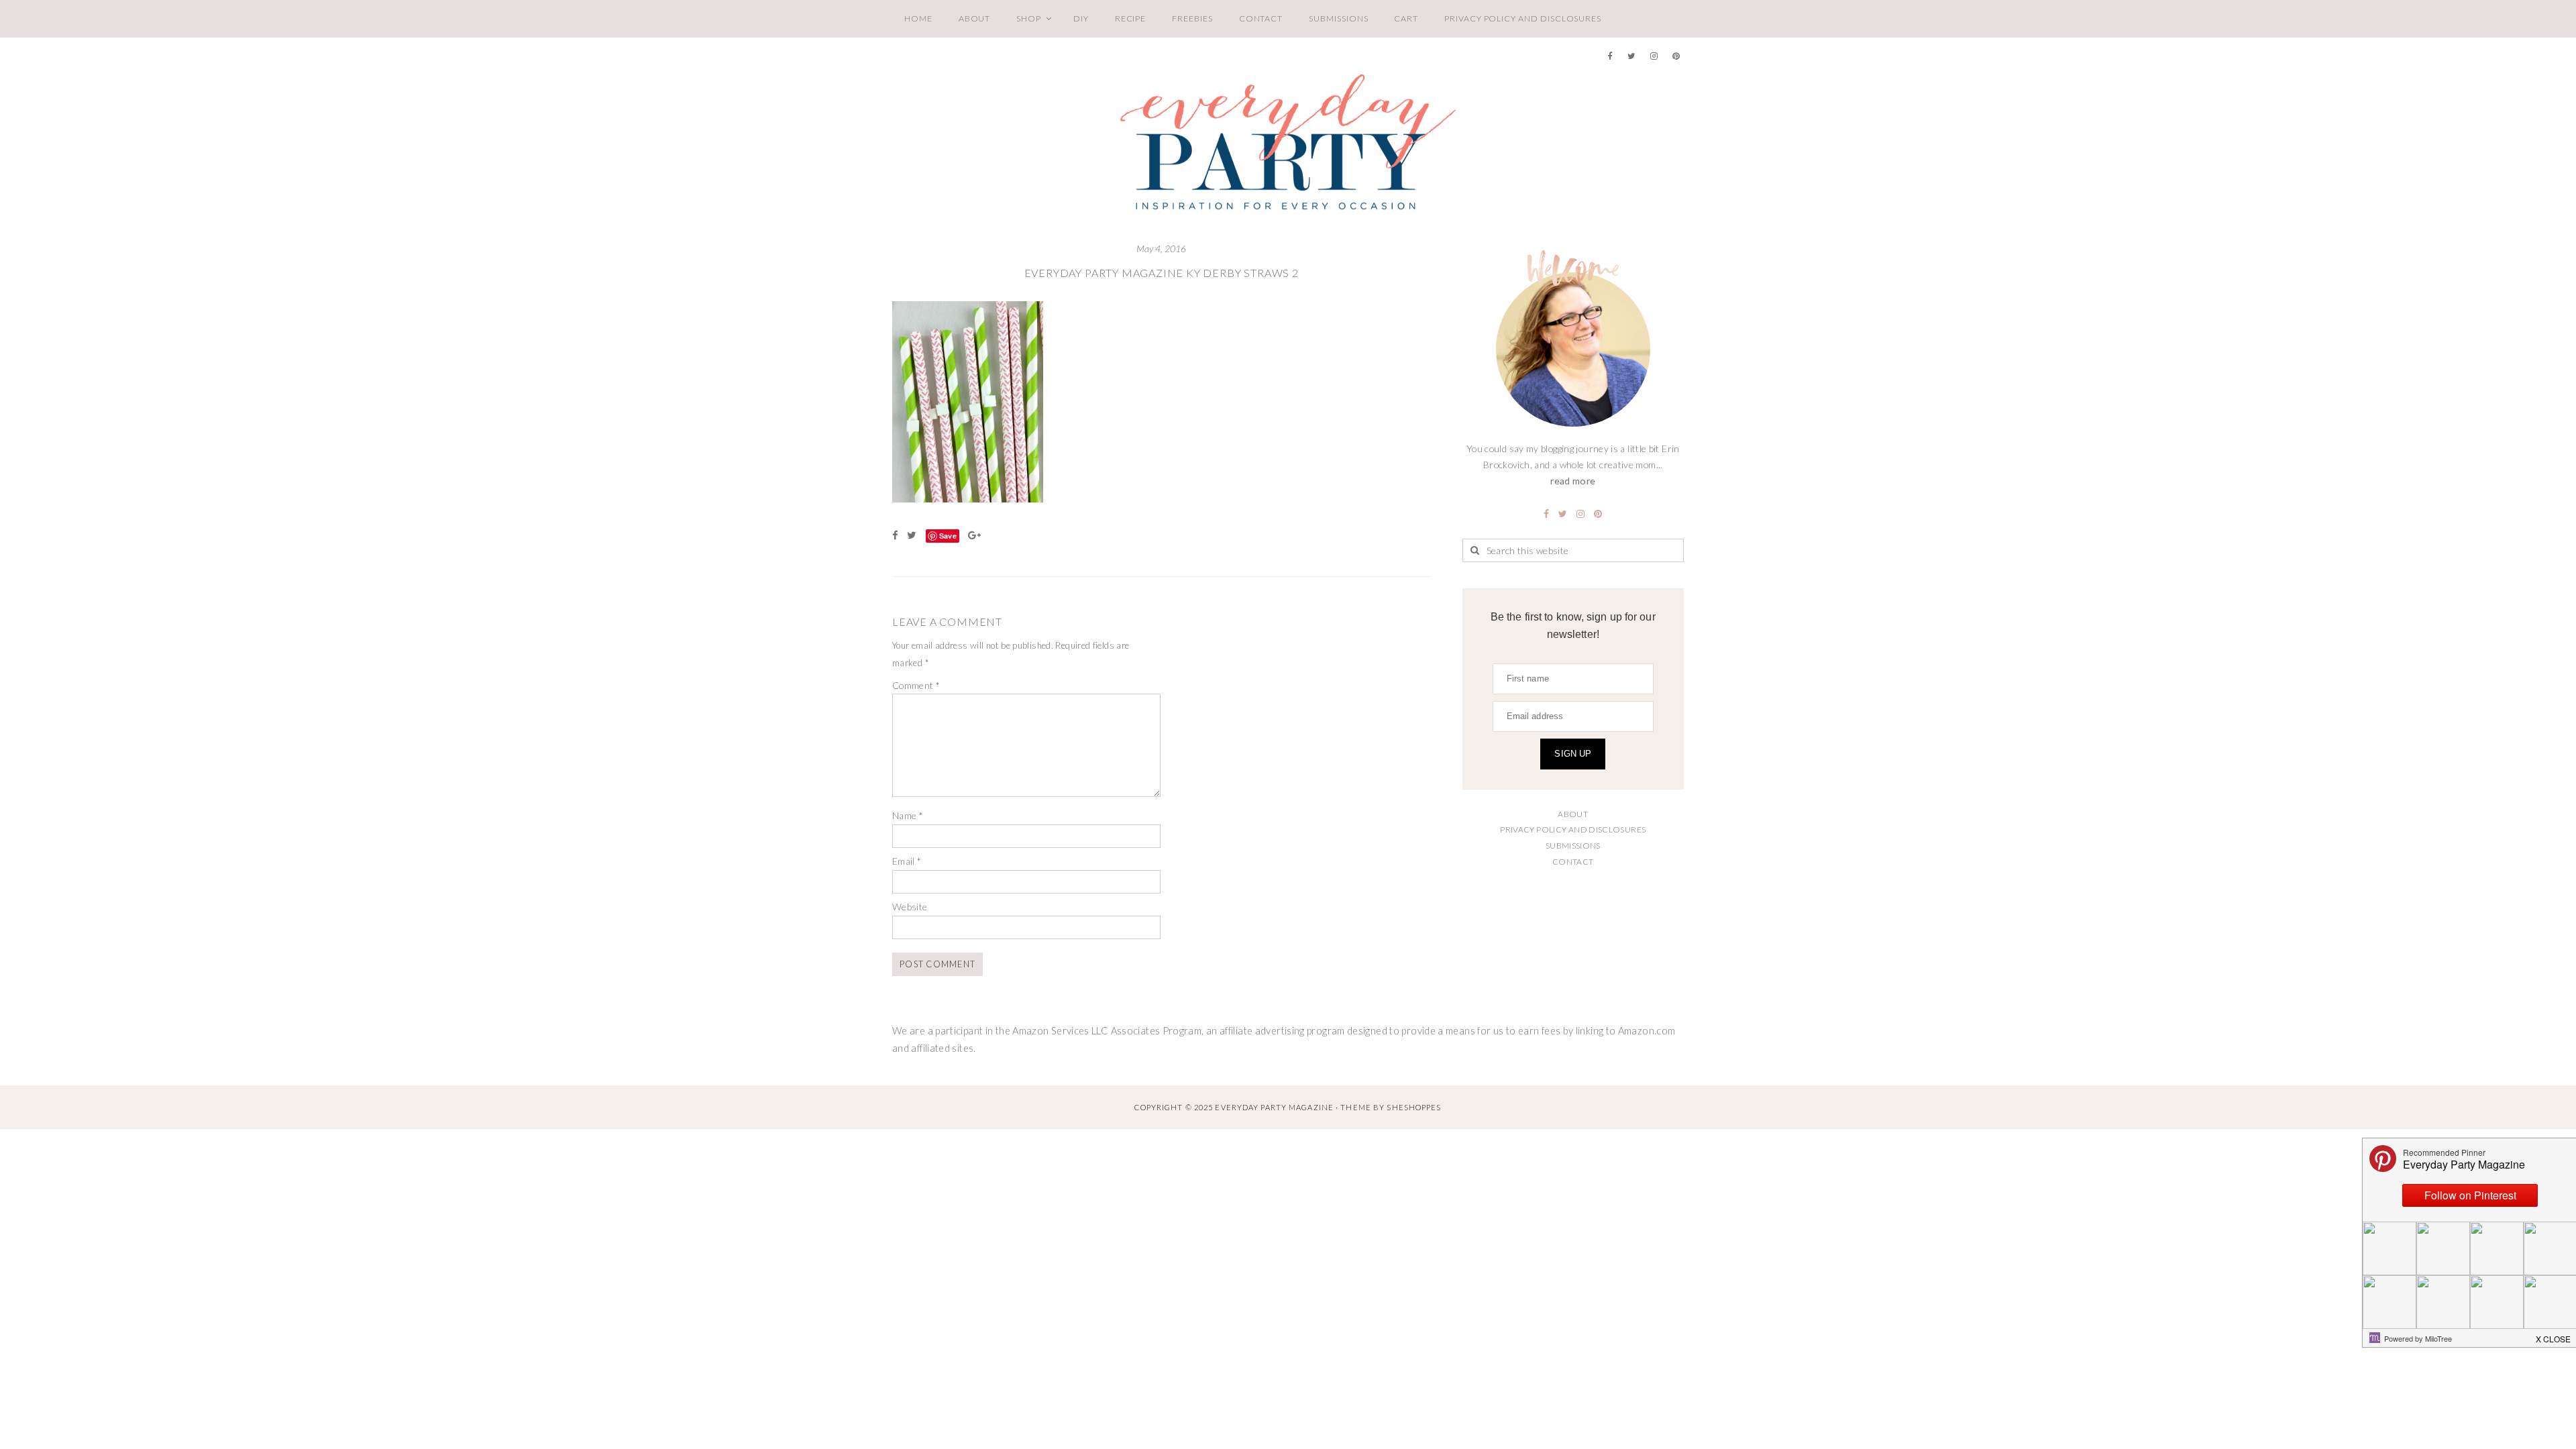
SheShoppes (1414, 1107)
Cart (1406, 18)
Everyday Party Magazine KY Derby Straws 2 (1162, 273)
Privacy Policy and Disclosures (1523, 18)
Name (908, 815)
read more (1573, 481)
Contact (1261, 18)
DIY (1081, 18)
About (975, 18)
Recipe (1131, 18)
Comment (916, 685)
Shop (1029, 18)
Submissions (1338, 18)
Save (948, 536)
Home (918, 18)
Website (910, 907)
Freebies (1192, 18)
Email (907, 861)
